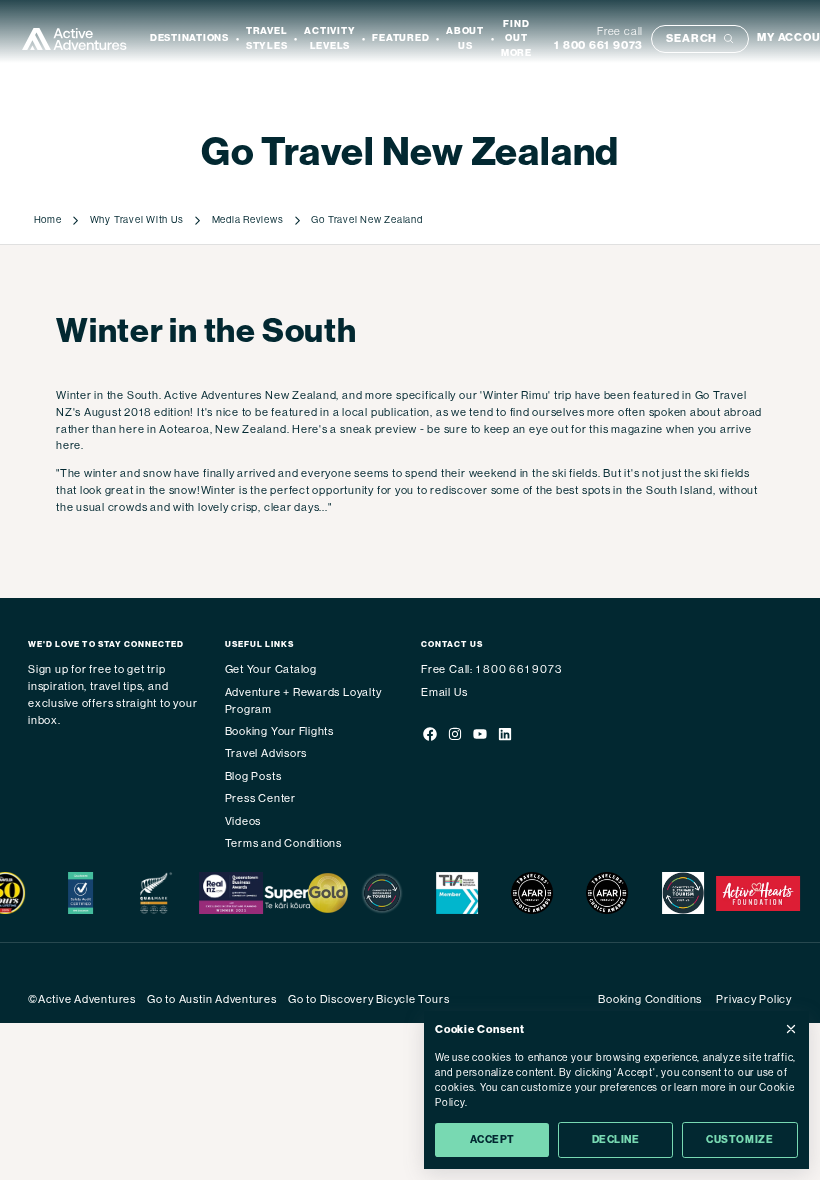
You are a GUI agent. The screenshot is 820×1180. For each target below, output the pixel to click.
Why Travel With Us (137, 219)
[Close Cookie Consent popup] (791, 1029)
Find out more (516, 38)
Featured (400, 38)
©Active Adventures (82, 999)
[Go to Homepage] (74, 39)
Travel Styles (267, 38)
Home (48, 219)
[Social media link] (429, 736)
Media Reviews (248, 219)
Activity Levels (329, 38)
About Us (465, 38)
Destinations (189, 38)
